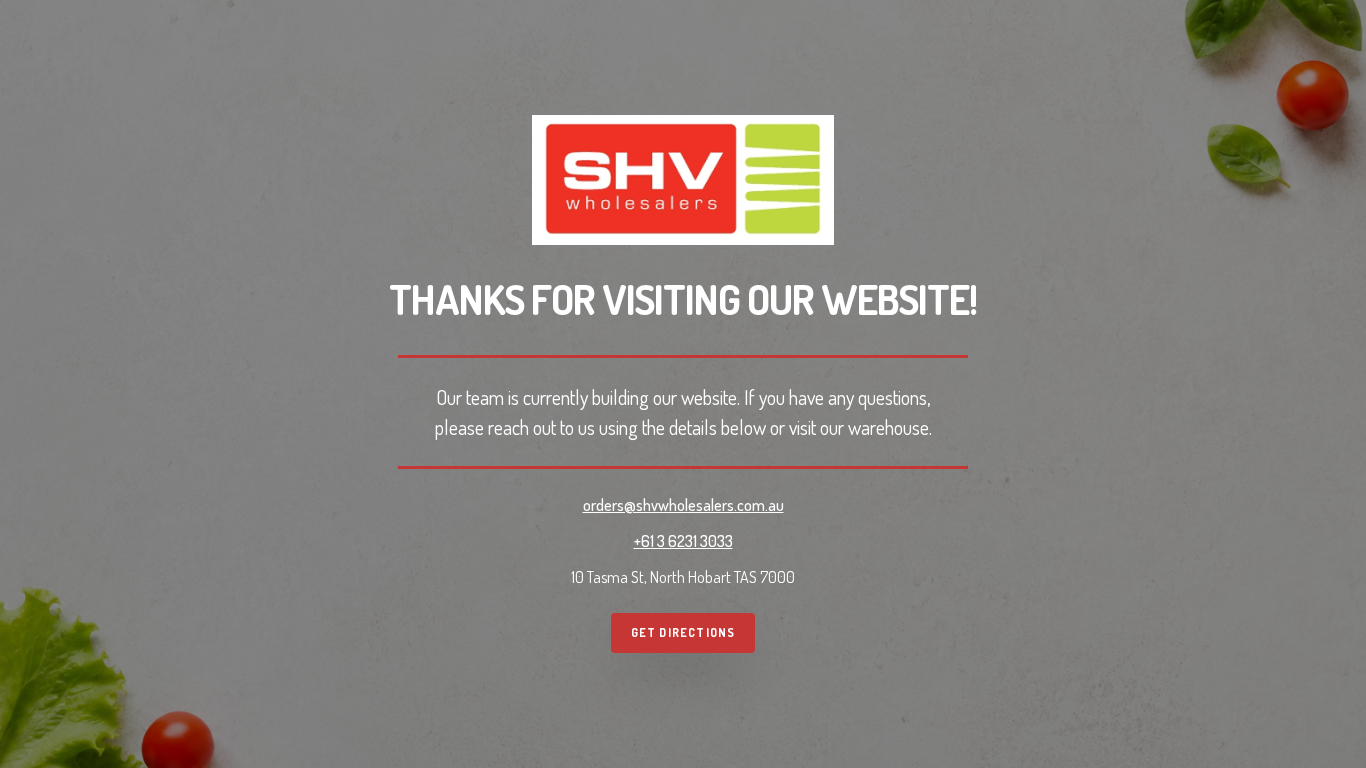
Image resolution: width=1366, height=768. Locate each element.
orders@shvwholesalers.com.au (683, 505)
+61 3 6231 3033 (683, 541)
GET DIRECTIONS (683, 632)
